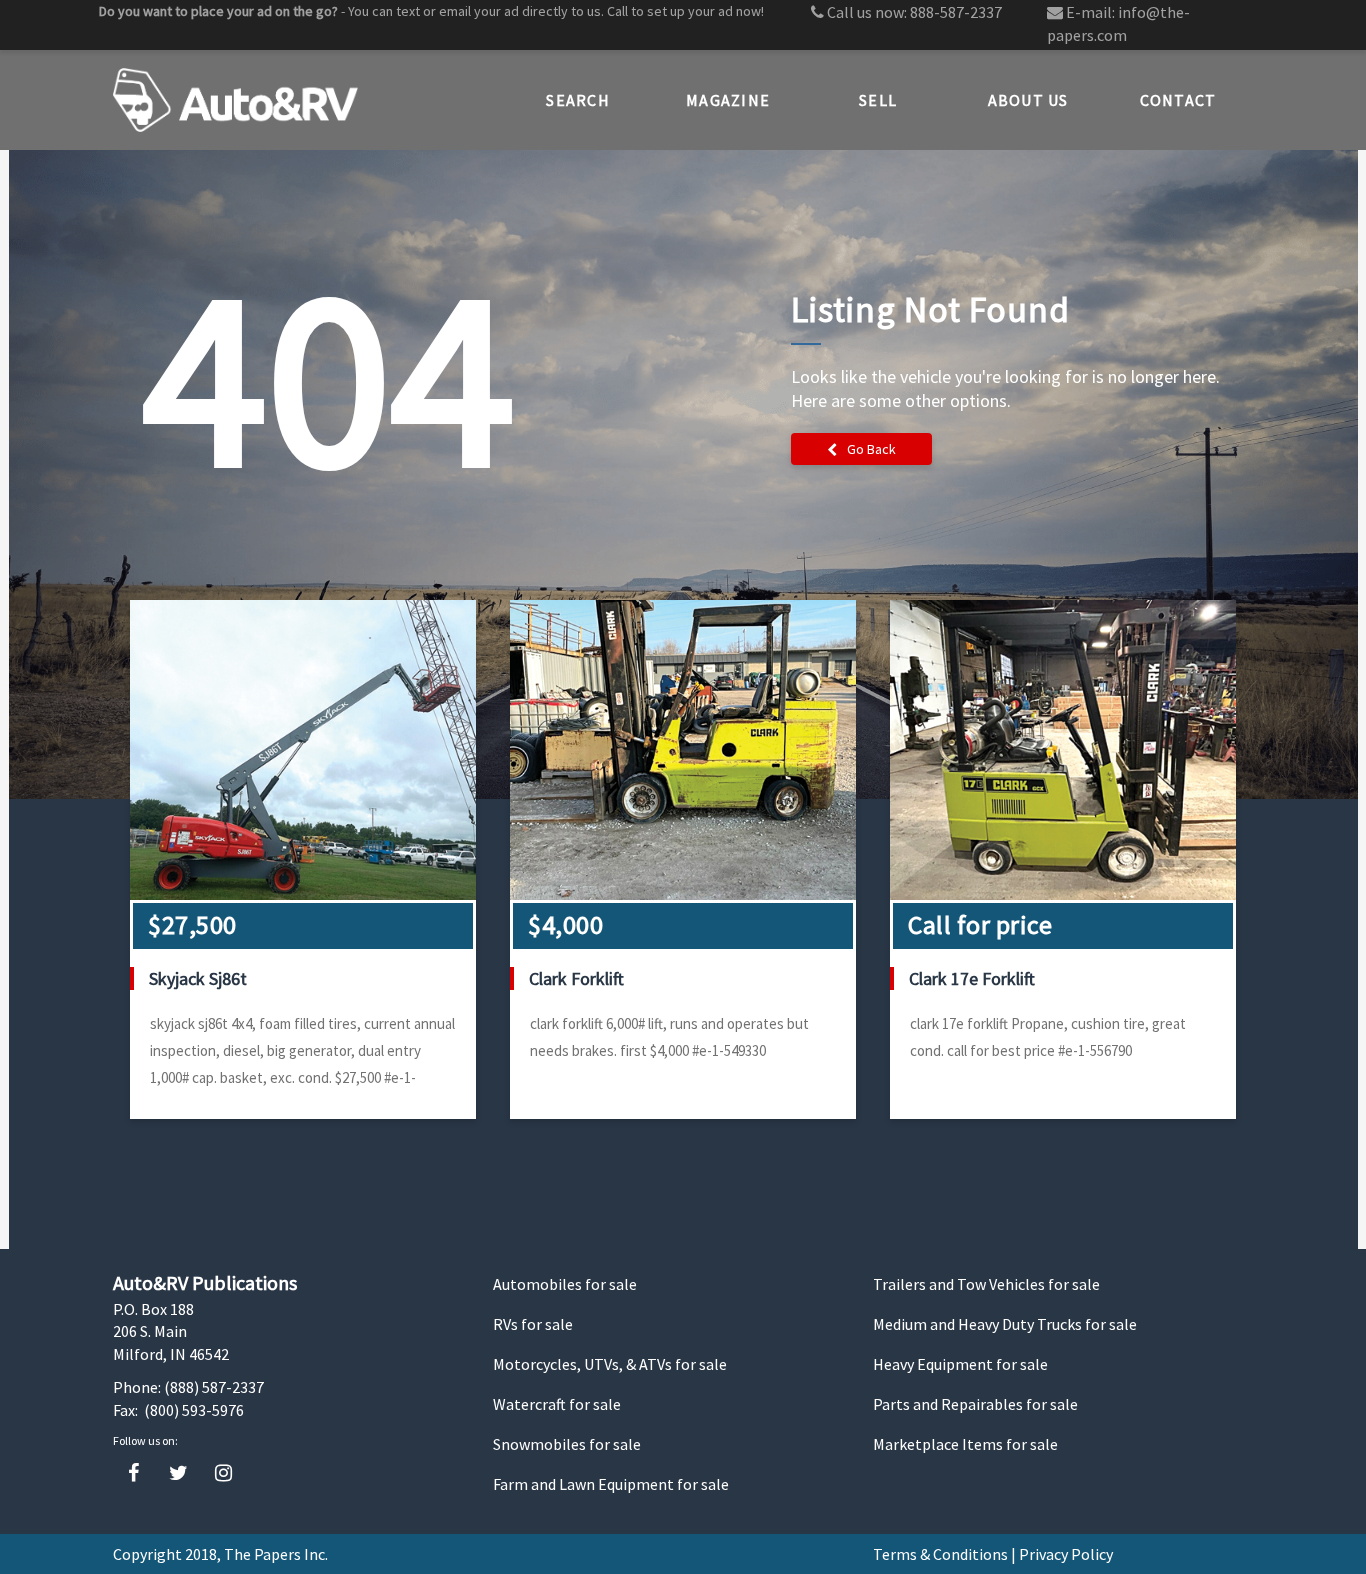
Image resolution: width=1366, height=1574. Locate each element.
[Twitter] (178, 1473)
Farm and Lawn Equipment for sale (611, 1484)
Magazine (728, 100)
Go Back (871, 449)
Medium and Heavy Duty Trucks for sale (1005, 1324)
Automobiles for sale (565, 1284)
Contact (1178, 100)
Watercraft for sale (557, 1404)
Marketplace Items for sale (965, 1444)
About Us (1028, 100)
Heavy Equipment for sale (960, 1364)
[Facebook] (133, 1473)
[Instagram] (223, 1473)
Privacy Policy (1066, 1554)
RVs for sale (533, 1324)
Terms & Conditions (940, 1554)
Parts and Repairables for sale (975, 1404)
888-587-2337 (956, 12)
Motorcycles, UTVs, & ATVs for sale (610, 1364)
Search (578, 100)
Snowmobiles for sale (567, 1444)
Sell (878, 100)
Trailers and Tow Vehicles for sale (986, 1284)
